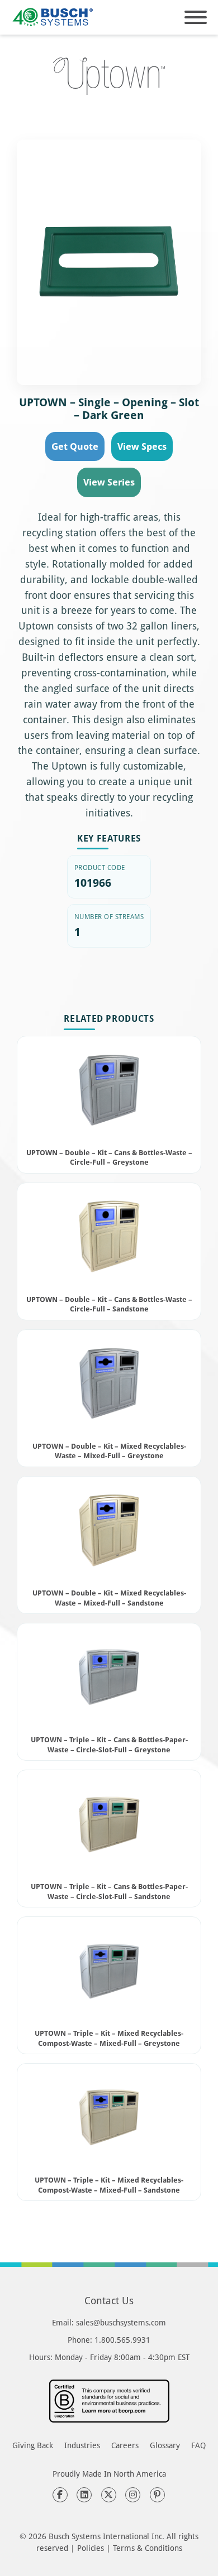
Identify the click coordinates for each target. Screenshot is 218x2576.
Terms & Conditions (148, 2548)
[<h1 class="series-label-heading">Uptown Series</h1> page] (109, 76)
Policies (91, 2548)
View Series (109, 482)
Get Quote (75, 446)
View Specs (142, 446)
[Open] (196, 17)
